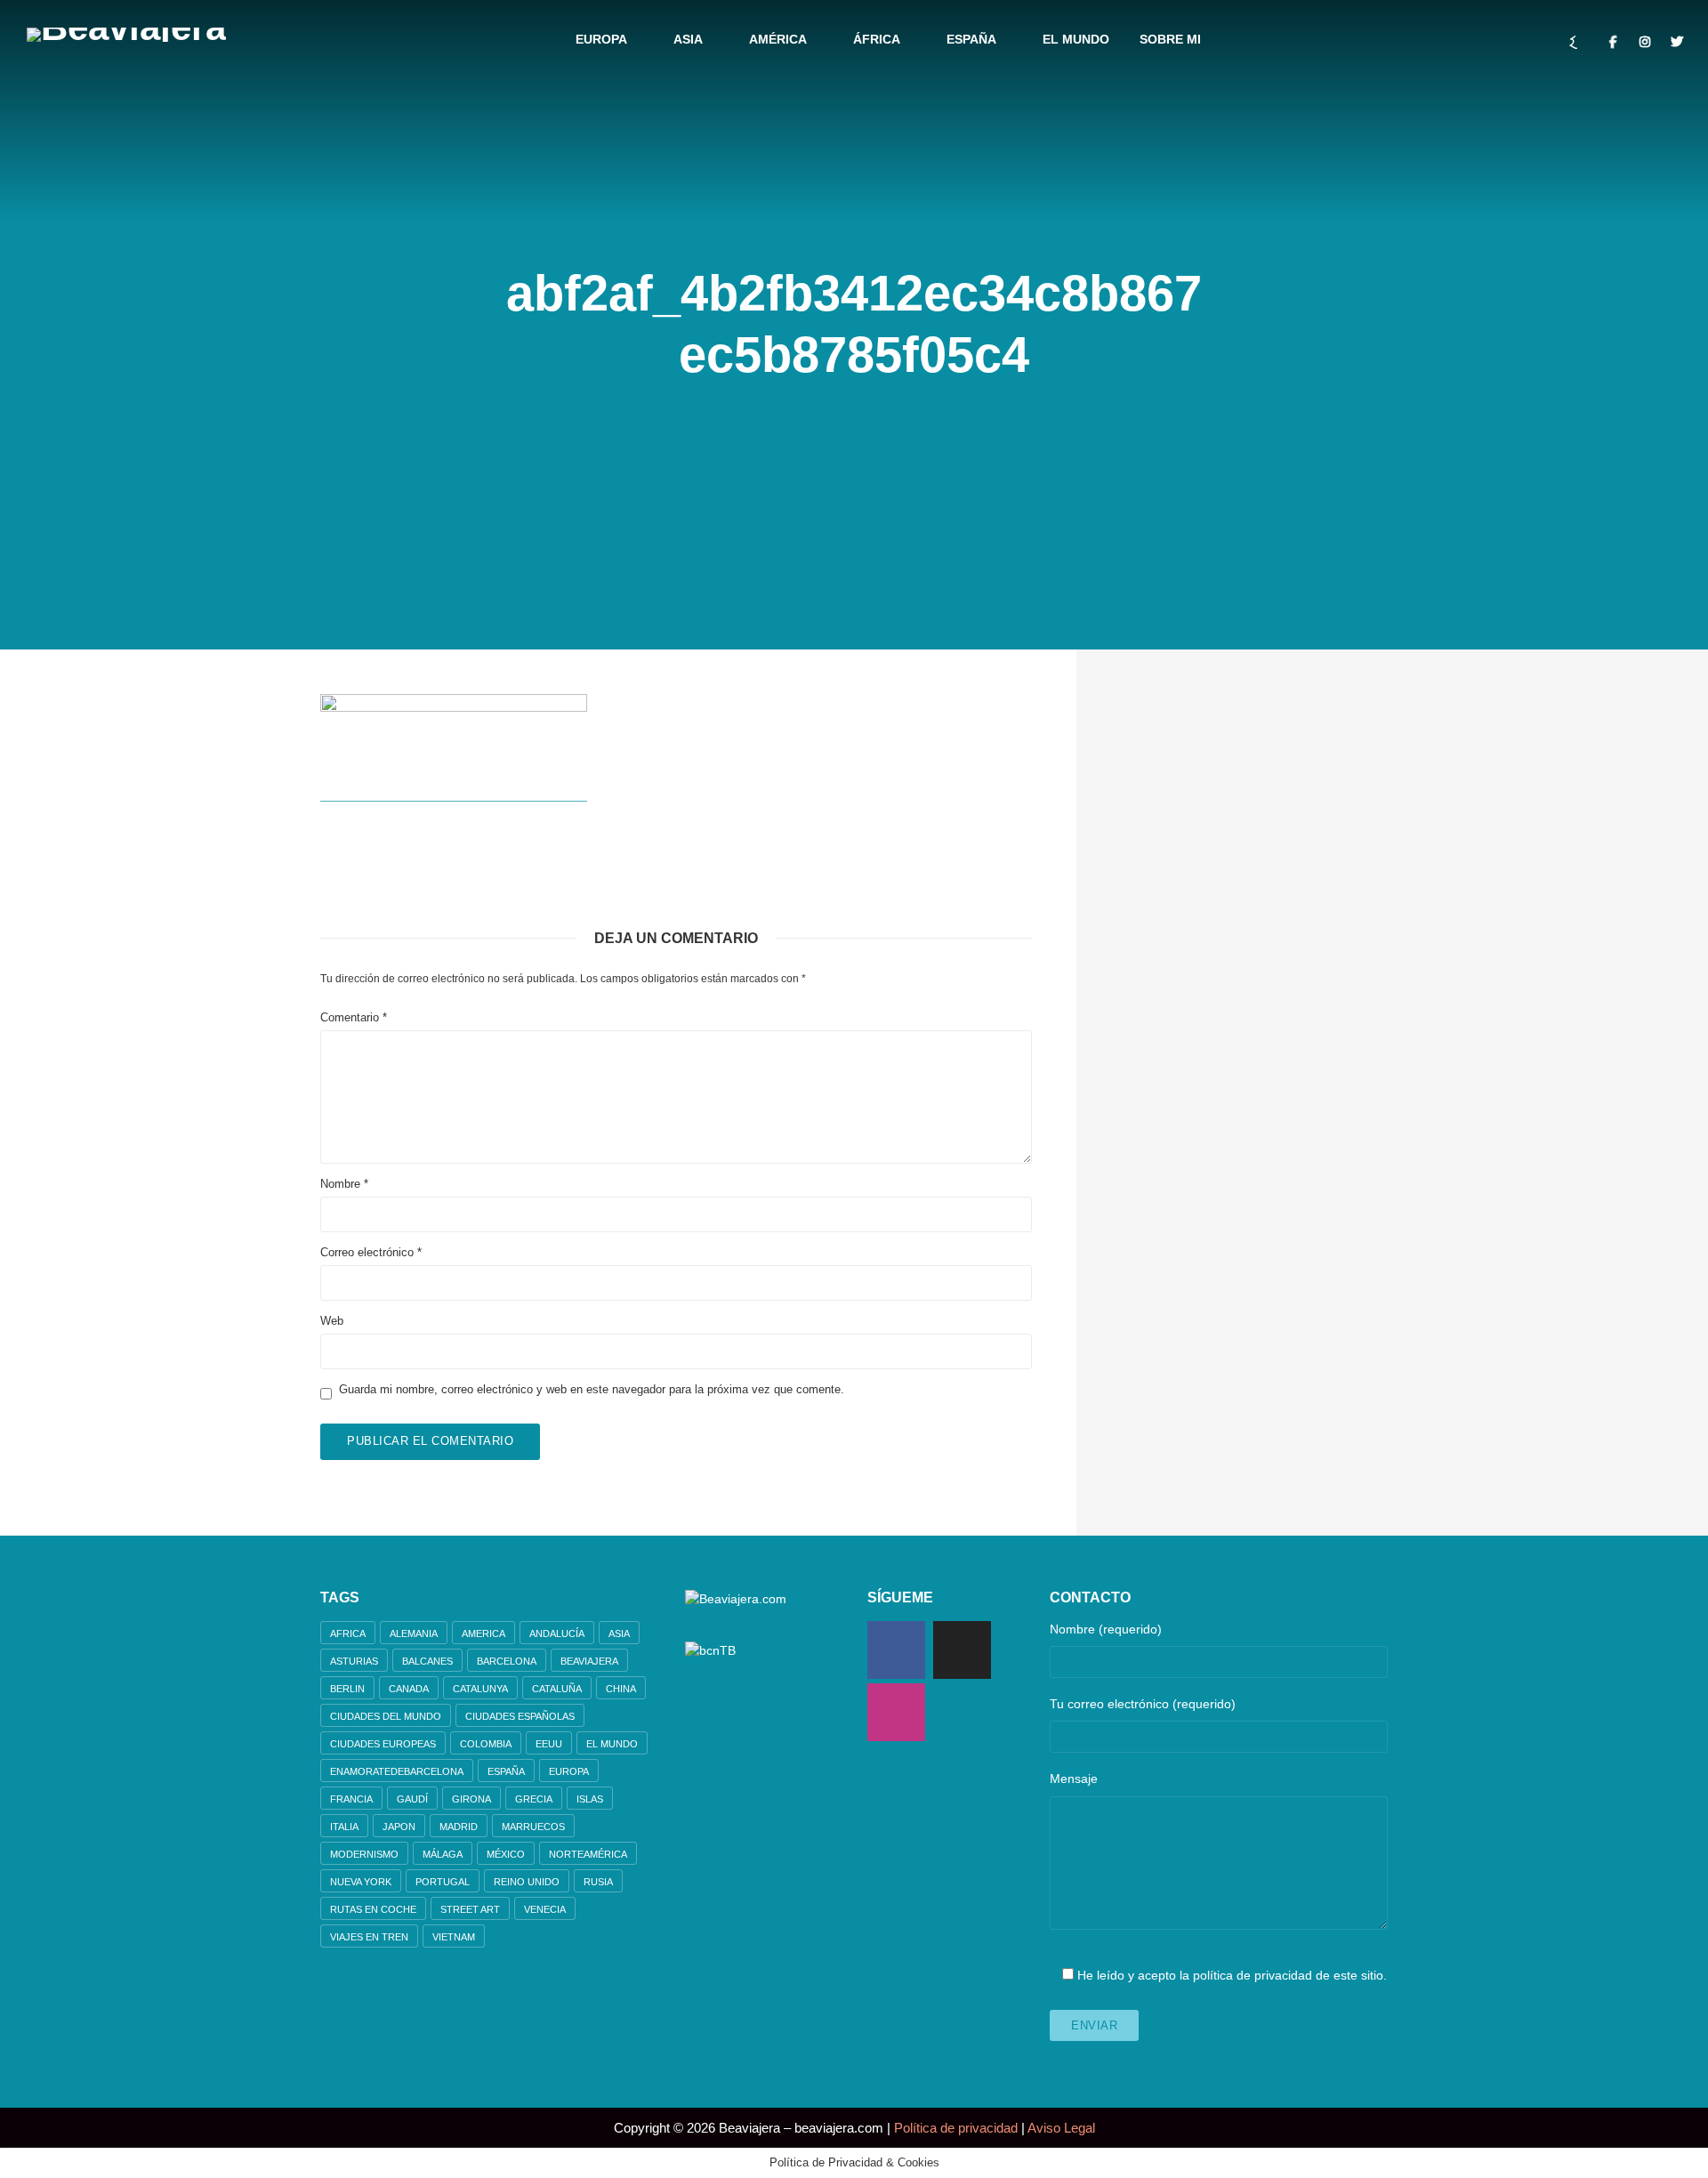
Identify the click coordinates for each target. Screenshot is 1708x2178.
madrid (459, 1827)
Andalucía (557, 1633)
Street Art (470, 1909)
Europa (601, 39)
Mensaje (1074, 1779)
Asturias (354, 1661)
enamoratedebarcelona (397, 1771)
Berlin (347, 1689)
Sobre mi (1170, 39)
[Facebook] (896, 1650)
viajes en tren (369, 1937)
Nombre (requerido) (1106, 1629)
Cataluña (557, 1689)
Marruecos (533, 1827)
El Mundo (1076, 39)
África (877, 39)
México (506, 1854)
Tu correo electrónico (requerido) (1143, 1704)
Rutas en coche (373, 1909)
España (971, 39)
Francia (351, 1799)
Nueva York (361, 1882)
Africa (348, 1633)
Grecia (534, 1799)
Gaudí (412, 1799)
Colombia (486, 1744)
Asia (688, 39)
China (621, 1689)
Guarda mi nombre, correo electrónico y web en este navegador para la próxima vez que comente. (592, 1389)
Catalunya (480, 1689)
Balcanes (427, 1661)
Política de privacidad (956, 2128)
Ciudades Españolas (520, 1716)
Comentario (354, 1017)
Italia (344, 1827)
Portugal (443, 1882)
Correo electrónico (371, 1252)
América (778, 39)
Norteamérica (588, 1854)
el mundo (612, 1744)
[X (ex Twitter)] (962, 1650)
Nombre (344, 1184)
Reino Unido (527, 1882)
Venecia (545, 1909)
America (483, 1633)
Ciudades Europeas (383, 1744)
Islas (590, 1799)
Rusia (598, 1882)
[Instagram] (896, 1712)
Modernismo (364, 1854)
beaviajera (589, 1661)
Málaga (443, 1854)
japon (399, 1827)
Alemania (414, 1633)
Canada (409, 1689)
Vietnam (454, 1937)
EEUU (549, 1744)
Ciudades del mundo (386, 1716)
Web (332, 1321)
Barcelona (507, 1661)
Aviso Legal (1061, 2128)
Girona (471, 1799)
